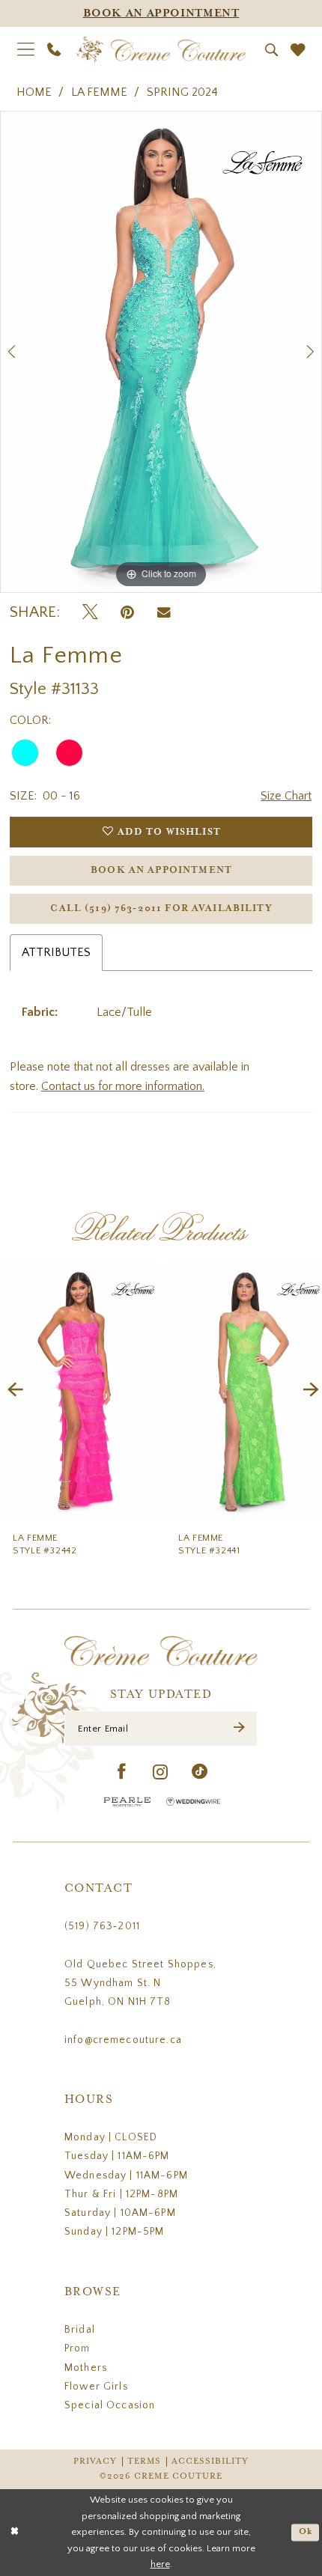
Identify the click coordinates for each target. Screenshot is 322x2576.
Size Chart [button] (286, 796)
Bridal (80, 2330)
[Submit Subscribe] (239, 1729)
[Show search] (271, 50)
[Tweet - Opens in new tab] (90, 613)
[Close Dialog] (14, 2533)
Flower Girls (96, 2387)
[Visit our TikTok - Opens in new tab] (200, 1773)
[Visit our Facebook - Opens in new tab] (122, 1773)
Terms (144, 2461)
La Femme (99, 92)
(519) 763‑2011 (102, 1926)
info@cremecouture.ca (123, 2040)
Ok (306, 2532)
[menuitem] (25, 50)
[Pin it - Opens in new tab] (127, 613)
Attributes (56, 952)
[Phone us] (54, 49)
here (160, 2564)
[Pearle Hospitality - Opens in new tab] (127, 1802)
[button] (25, 50)
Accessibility (210, 2461)
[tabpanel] (161, 352)
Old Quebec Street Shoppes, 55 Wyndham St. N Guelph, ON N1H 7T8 (140, 1983)
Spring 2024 (182, 92)
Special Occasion (110, 2405)
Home (34, 92)
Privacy (95, 2461)
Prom (78, 2348)
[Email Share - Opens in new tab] (164, 613)
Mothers (86, 2368)
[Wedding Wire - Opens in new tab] (193, 1802)
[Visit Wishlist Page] (297, 50)
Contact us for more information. (123, 1086)
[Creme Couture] (161, 49)
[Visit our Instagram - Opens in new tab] (161, 1773)
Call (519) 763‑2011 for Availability (161, 908)
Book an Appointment (161, 870)
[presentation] (79, 1391)
